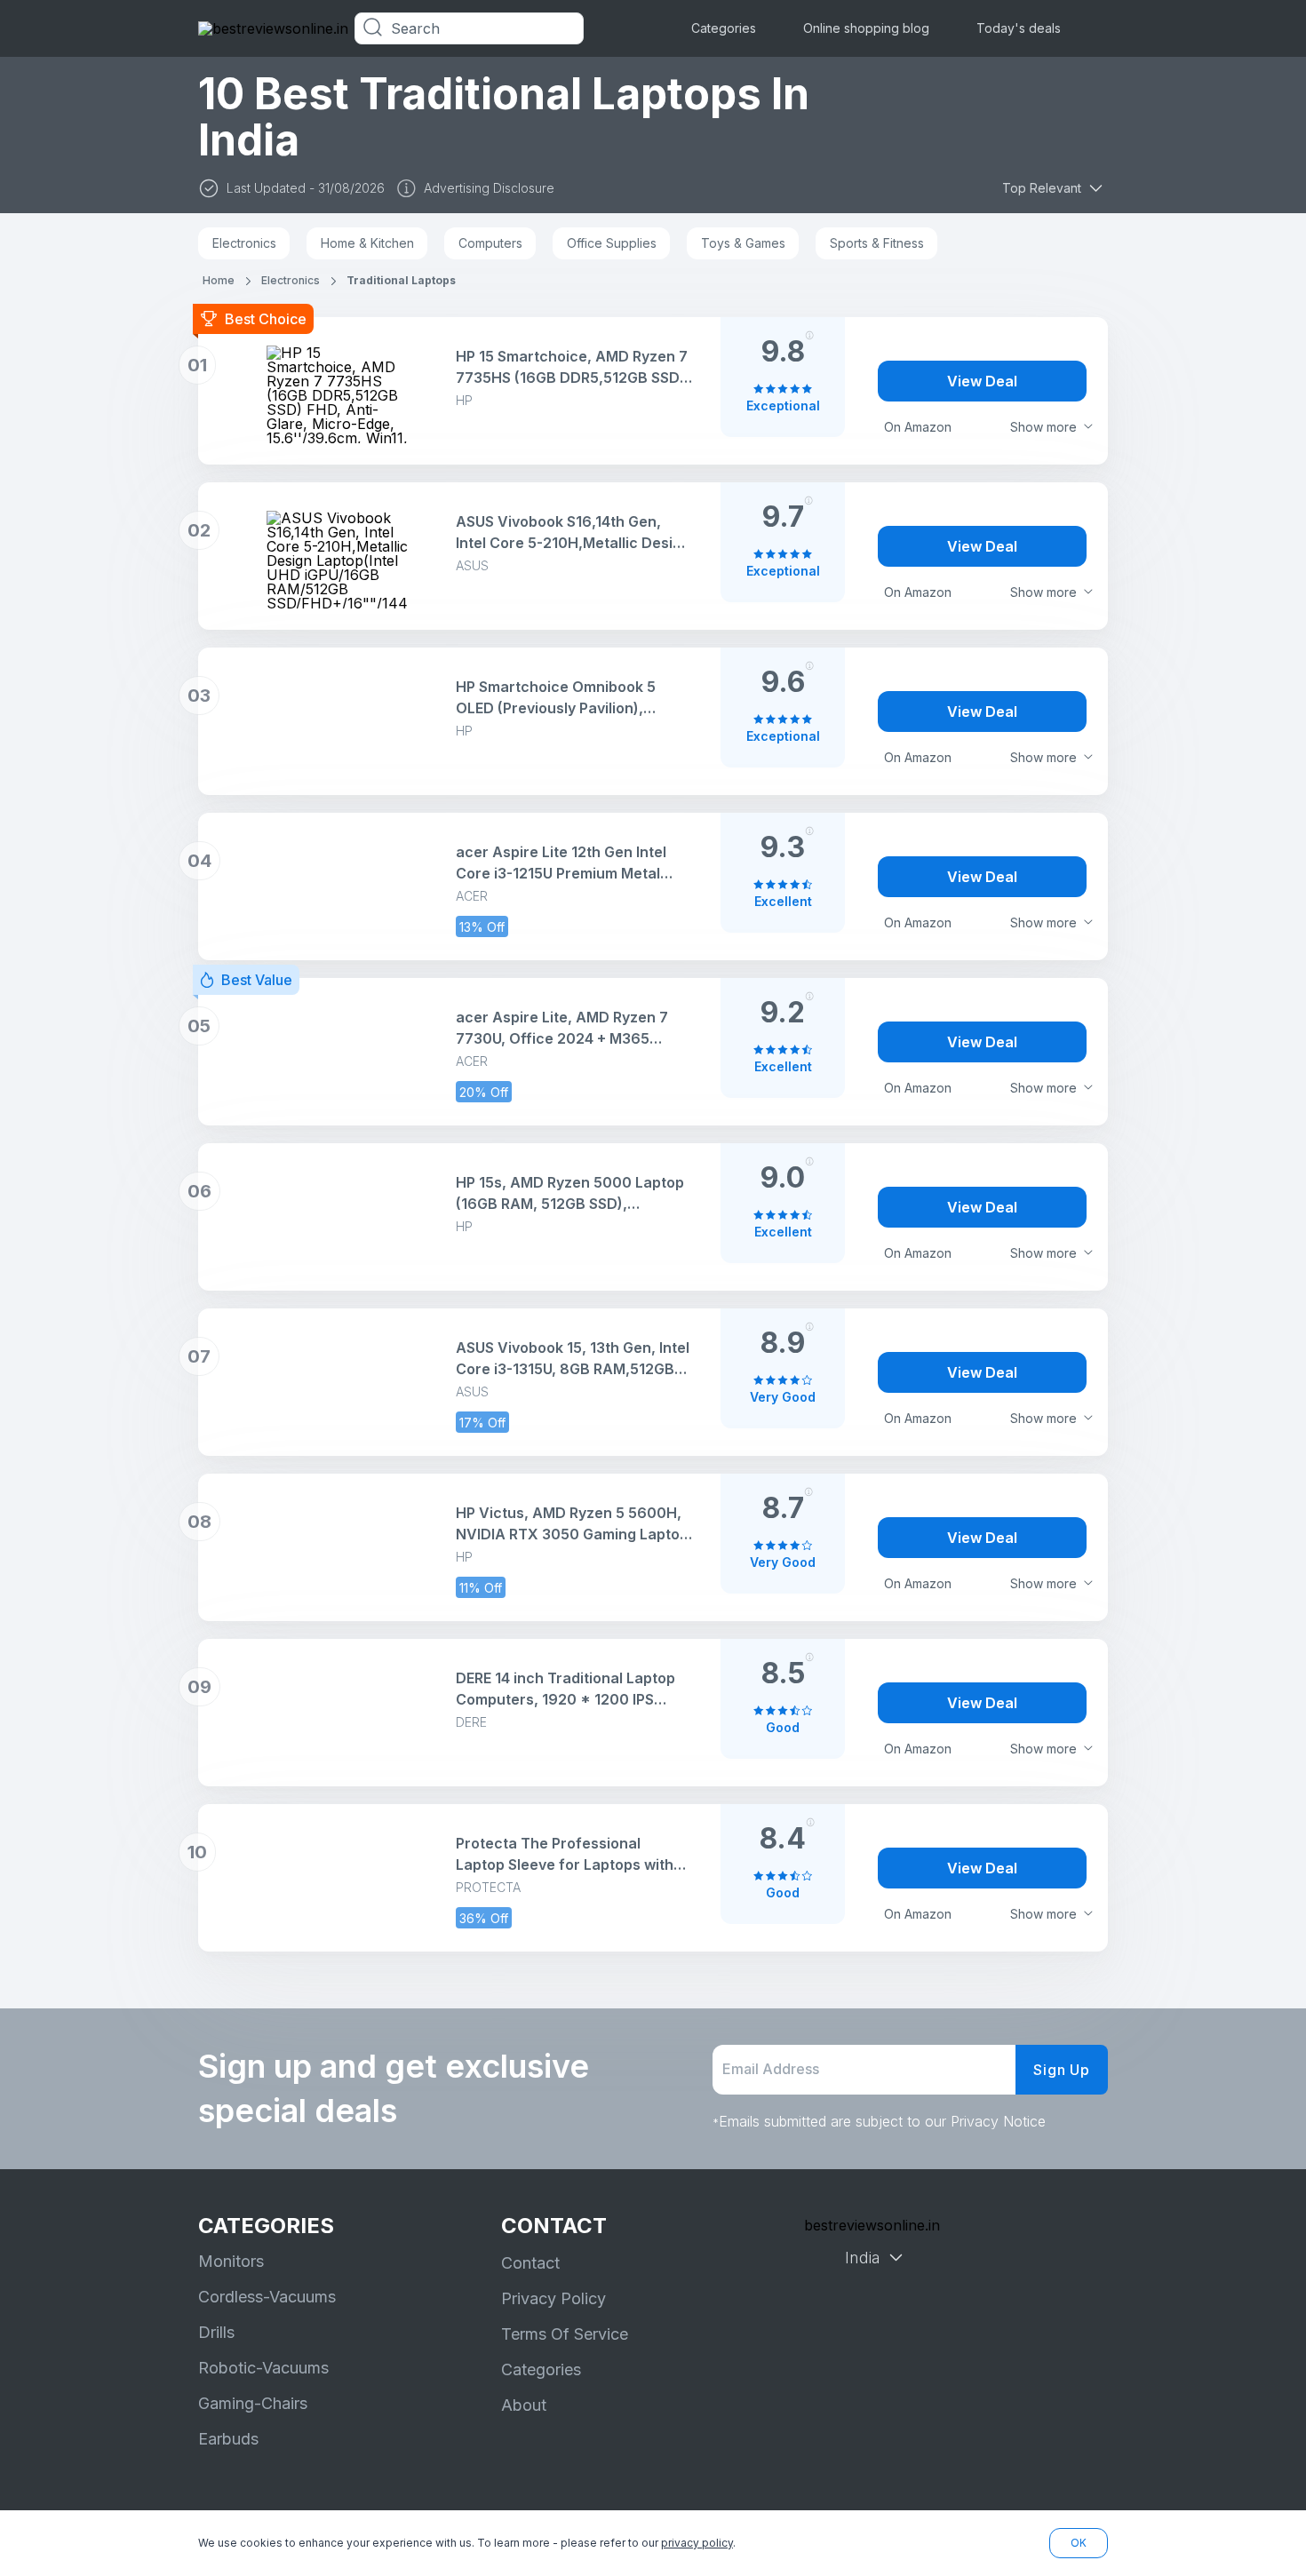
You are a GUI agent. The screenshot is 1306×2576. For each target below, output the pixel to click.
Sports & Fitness (877, 243)
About (524, 2405)
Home (219, 280)
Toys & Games (743, 243)
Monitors (231, 2261)
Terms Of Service (565, 2334)
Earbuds (228, 2439)
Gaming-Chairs (253, 2403)
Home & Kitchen (367, 243)
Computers (490, 243)
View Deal (982, 381)
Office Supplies (612, 243)
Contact (530, 2263)
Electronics (244, 243)
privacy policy (697, 2543)
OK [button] (1079, 2543)
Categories (724, 28)
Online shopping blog (866, 28)
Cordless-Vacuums (267, 2297)
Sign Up (1062, 2070)
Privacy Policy (553, 2298)
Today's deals (1019, 28)
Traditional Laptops (401, 280)
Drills (216, 2332)
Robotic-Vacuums (263, 2368)
